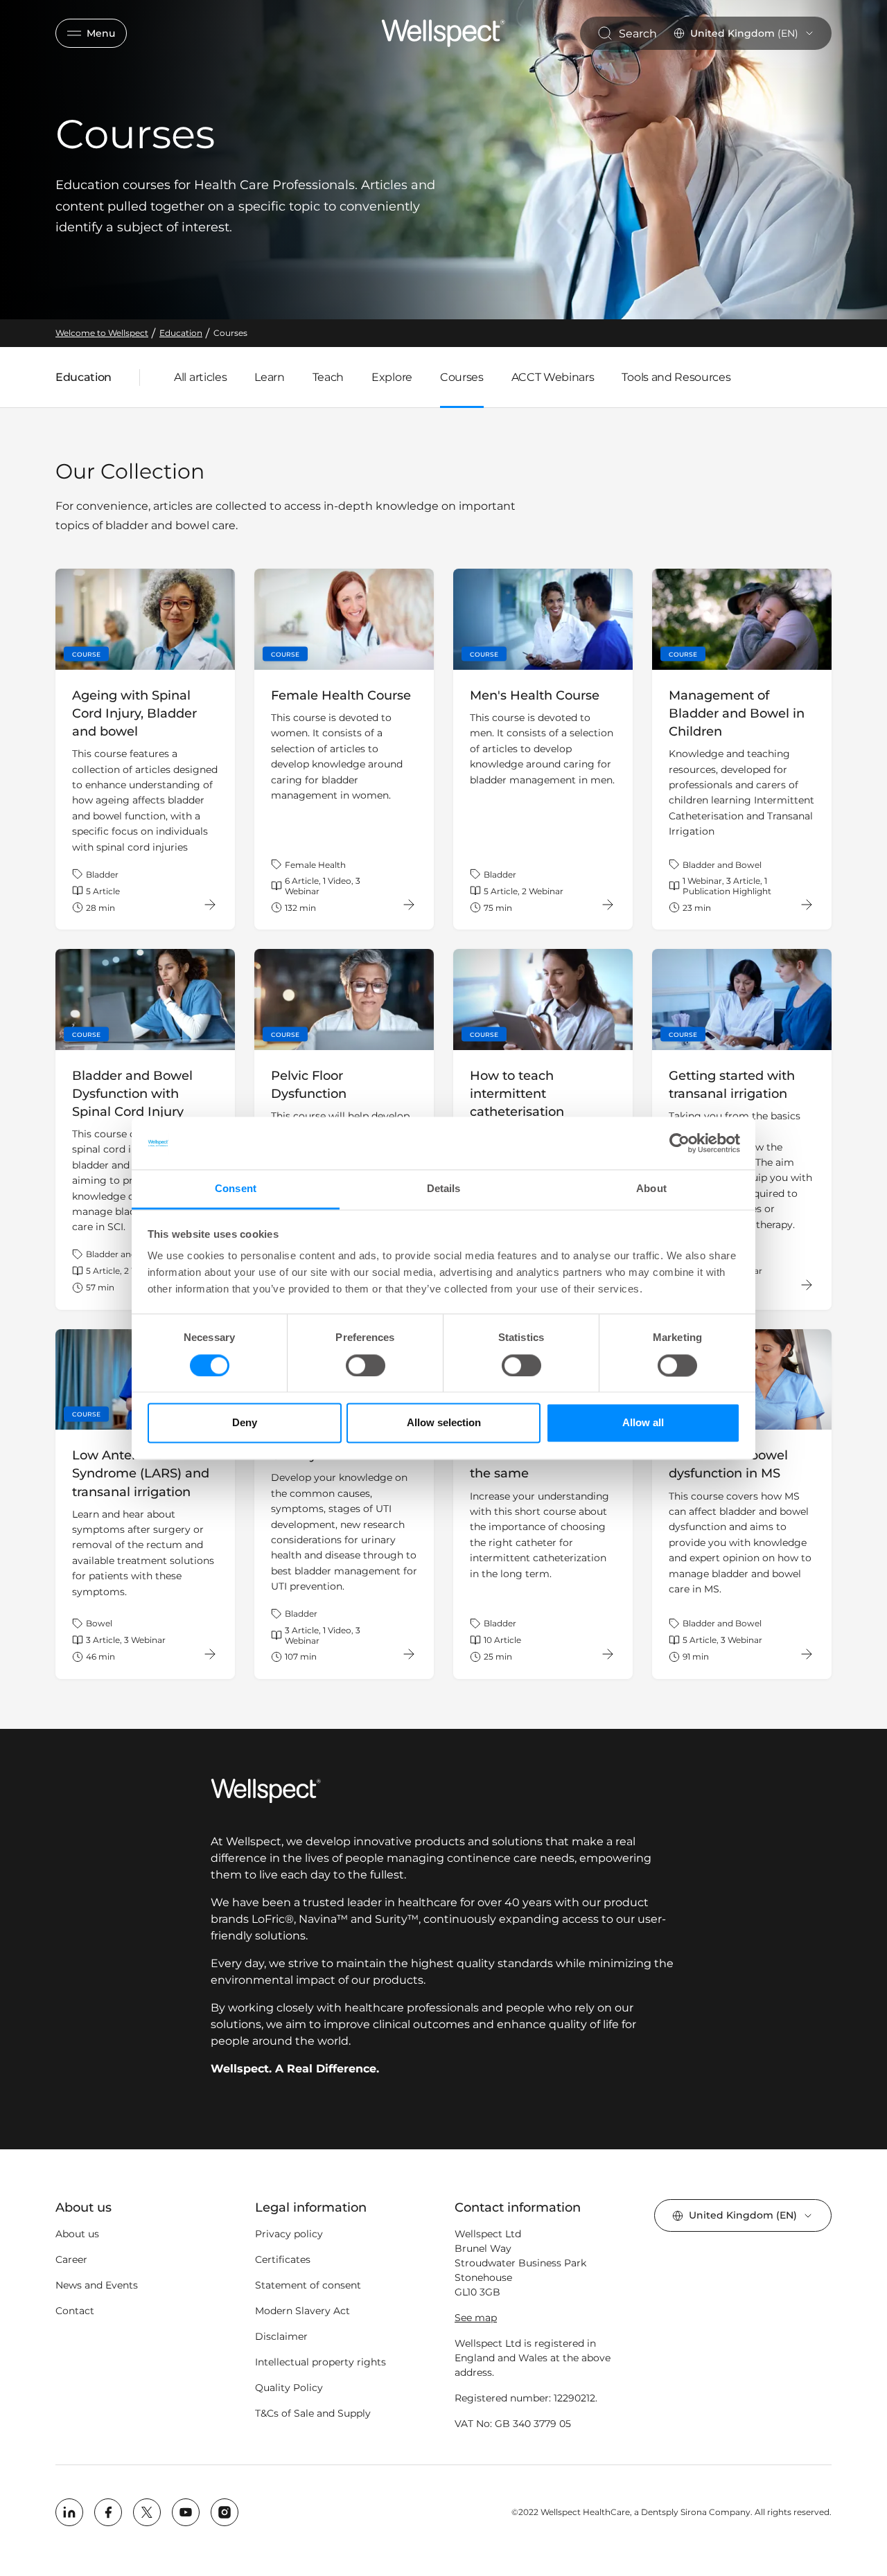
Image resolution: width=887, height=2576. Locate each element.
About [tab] (651, 1189)
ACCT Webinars (553, 377)
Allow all (643, 1423)
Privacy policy (289, 2234)
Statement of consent (308, 2285)
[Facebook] (108, 2512)
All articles (200, 377)
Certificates (283, 2259)
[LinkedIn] (69, 2512)
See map (476, 2318)
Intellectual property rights (320, 2362)
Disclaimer (281, 2336)
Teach (328, 377)
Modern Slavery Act (302, 2311)
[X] (147, 2512)
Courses (462, 377)
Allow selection (444, 1423)
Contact (75, 2311)
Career (71, 2259)
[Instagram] (225, 2512)
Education (84, 380)
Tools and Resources (676, 377)
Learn (269, 377)
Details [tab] (444, 1189)
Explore (392, 377)
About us (77, 2234)
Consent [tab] (236, 1189)
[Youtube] (186, 2512)
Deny (245, 1423)
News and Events (97, 2285)
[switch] (366, 1365)
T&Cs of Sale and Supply (313, 2413)
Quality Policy (289, 2388)
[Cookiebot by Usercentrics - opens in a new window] (679, 1143)
